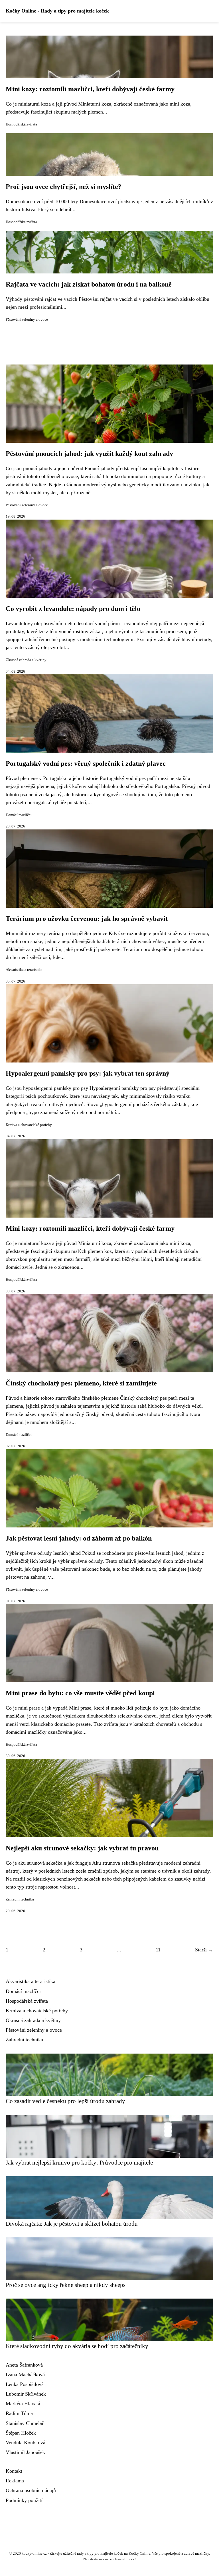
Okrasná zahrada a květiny (26, 660)
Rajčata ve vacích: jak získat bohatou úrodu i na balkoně (89, 284)
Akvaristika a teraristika (24, 970)
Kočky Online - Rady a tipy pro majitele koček (57, 11)
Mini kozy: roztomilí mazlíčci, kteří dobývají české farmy (90, 89)
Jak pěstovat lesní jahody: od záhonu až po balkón (79, 1538)
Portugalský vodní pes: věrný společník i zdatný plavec (86, 763)
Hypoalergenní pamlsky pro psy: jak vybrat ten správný (88, 1073)
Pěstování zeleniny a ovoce (27, 320)
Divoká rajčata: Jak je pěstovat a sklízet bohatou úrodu (72, 2224)
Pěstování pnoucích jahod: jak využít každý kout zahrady (89, 454)
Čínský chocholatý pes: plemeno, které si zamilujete (81, 1383)
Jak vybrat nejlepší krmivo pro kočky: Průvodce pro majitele (79, 2162)
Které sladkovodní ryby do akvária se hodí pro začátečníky (77, 2346)
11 (158, 1950)
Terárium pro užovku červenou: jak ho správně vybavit (87, 919)
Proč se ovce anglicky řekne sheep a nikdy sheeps (66, 2285)
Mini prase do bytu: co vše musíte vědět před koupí (80, 1693)
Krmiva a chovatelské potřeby (29, 1125)
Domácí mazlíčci (19, 815)
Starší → (204, 1950)
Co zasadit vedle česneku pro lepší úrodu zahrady (65, 2101)
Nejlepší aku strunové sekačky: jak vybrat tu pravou (82, 1848)
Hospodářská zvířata (21, 124)
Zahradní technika (20, 1899)
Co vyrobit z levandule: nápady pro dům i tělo (73, 609)
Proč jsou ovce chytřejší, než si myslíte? (64, 187)
